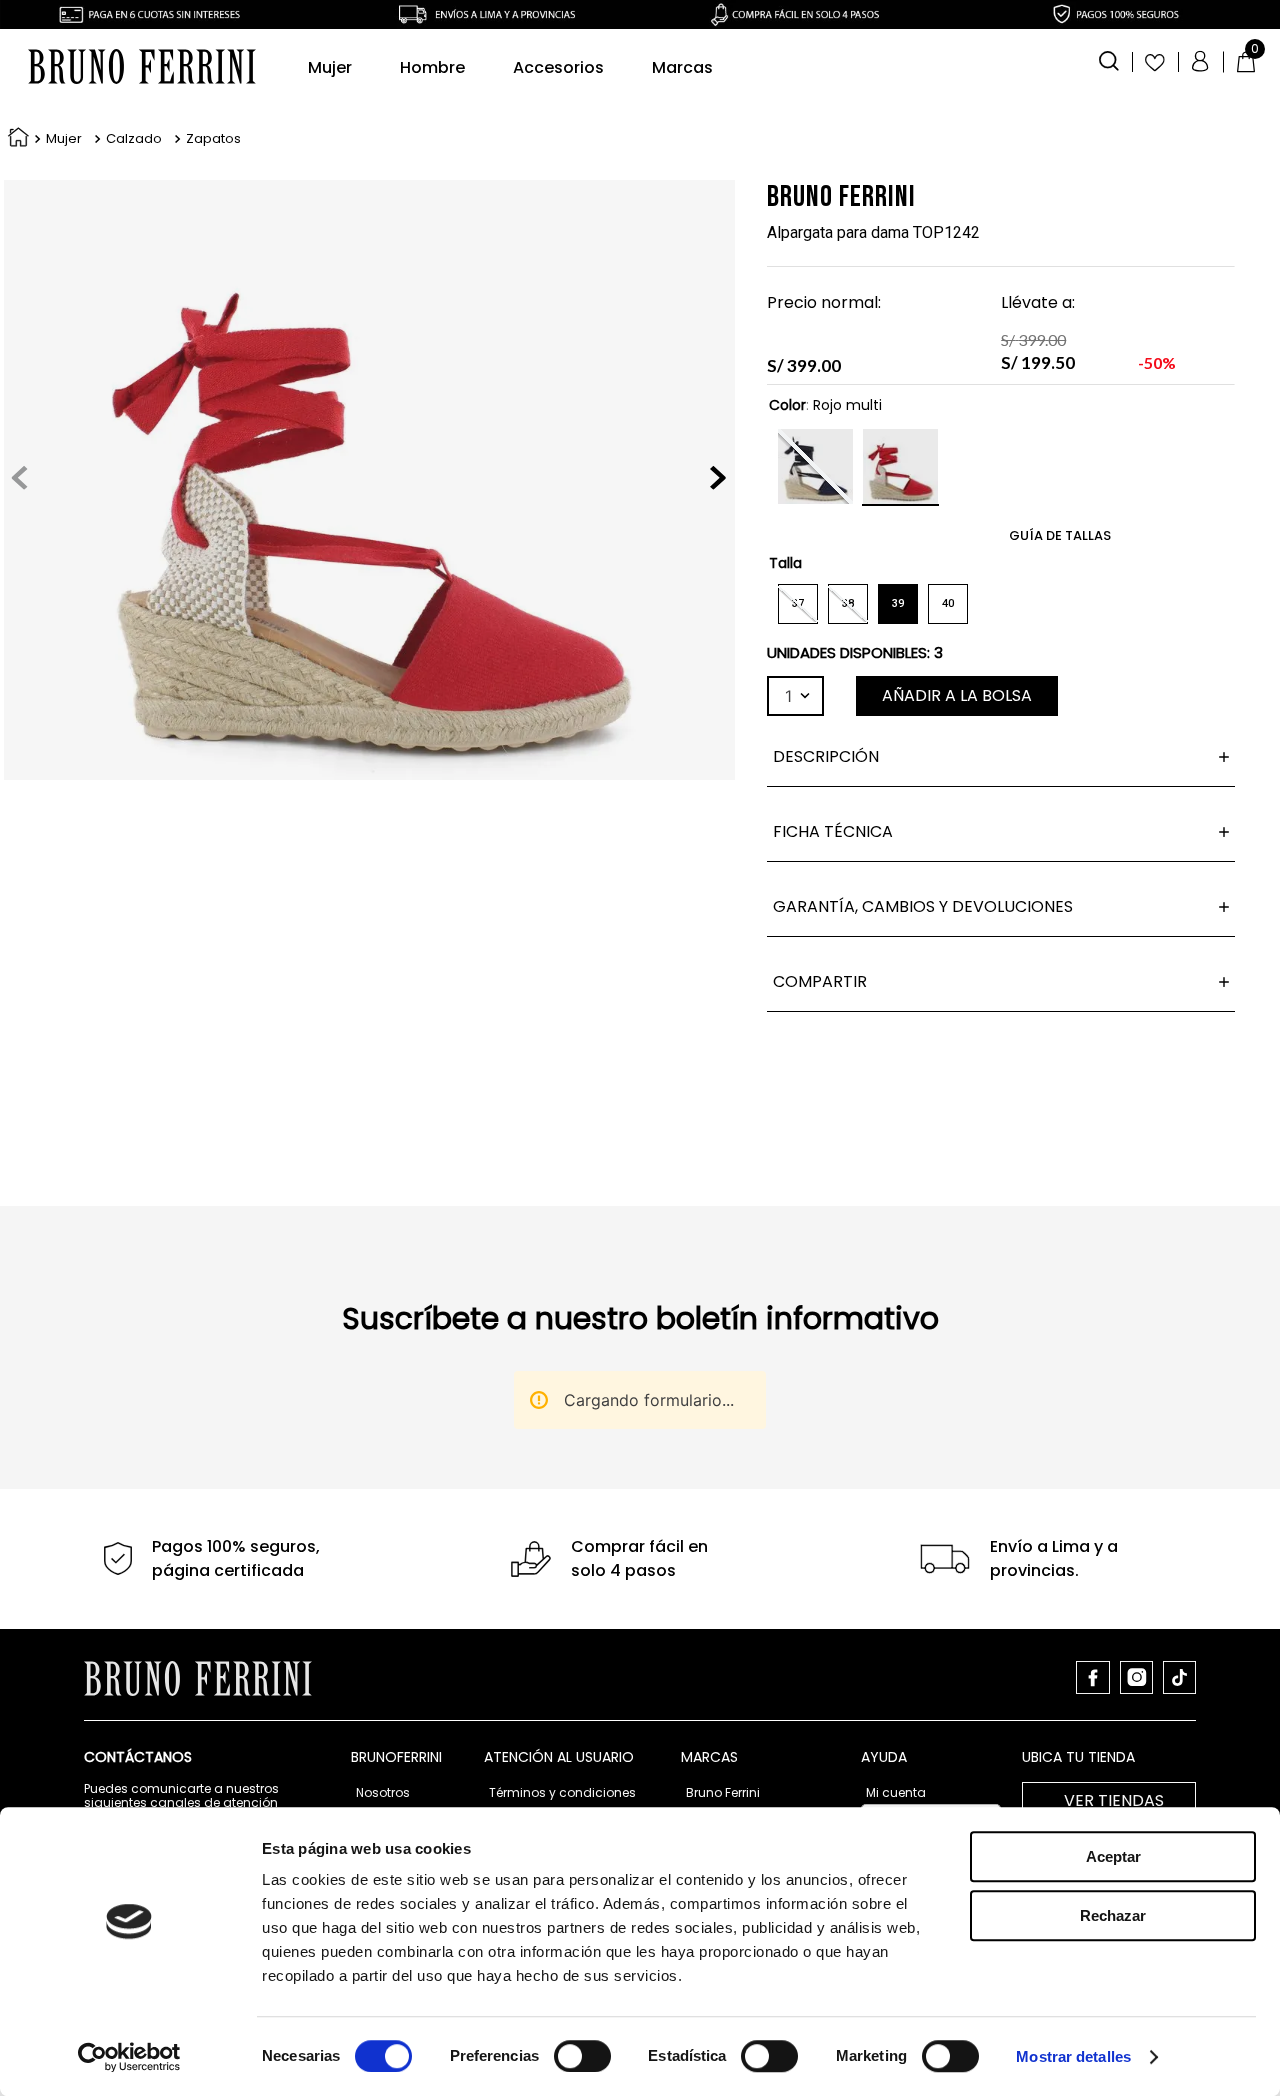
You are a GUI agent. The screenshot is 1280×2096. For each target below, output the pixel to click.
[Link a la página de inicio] (14, 139)
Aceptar (1113, 1856)
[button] (1109, 59)
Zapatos (213, 139)
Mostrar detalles (1073, 2056)
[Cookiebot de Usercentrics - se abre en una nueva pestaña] (129, 2057)
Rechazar (1113, 1915)
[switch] (582, 2056)
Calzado (134, 139)
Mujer (64, 139)
